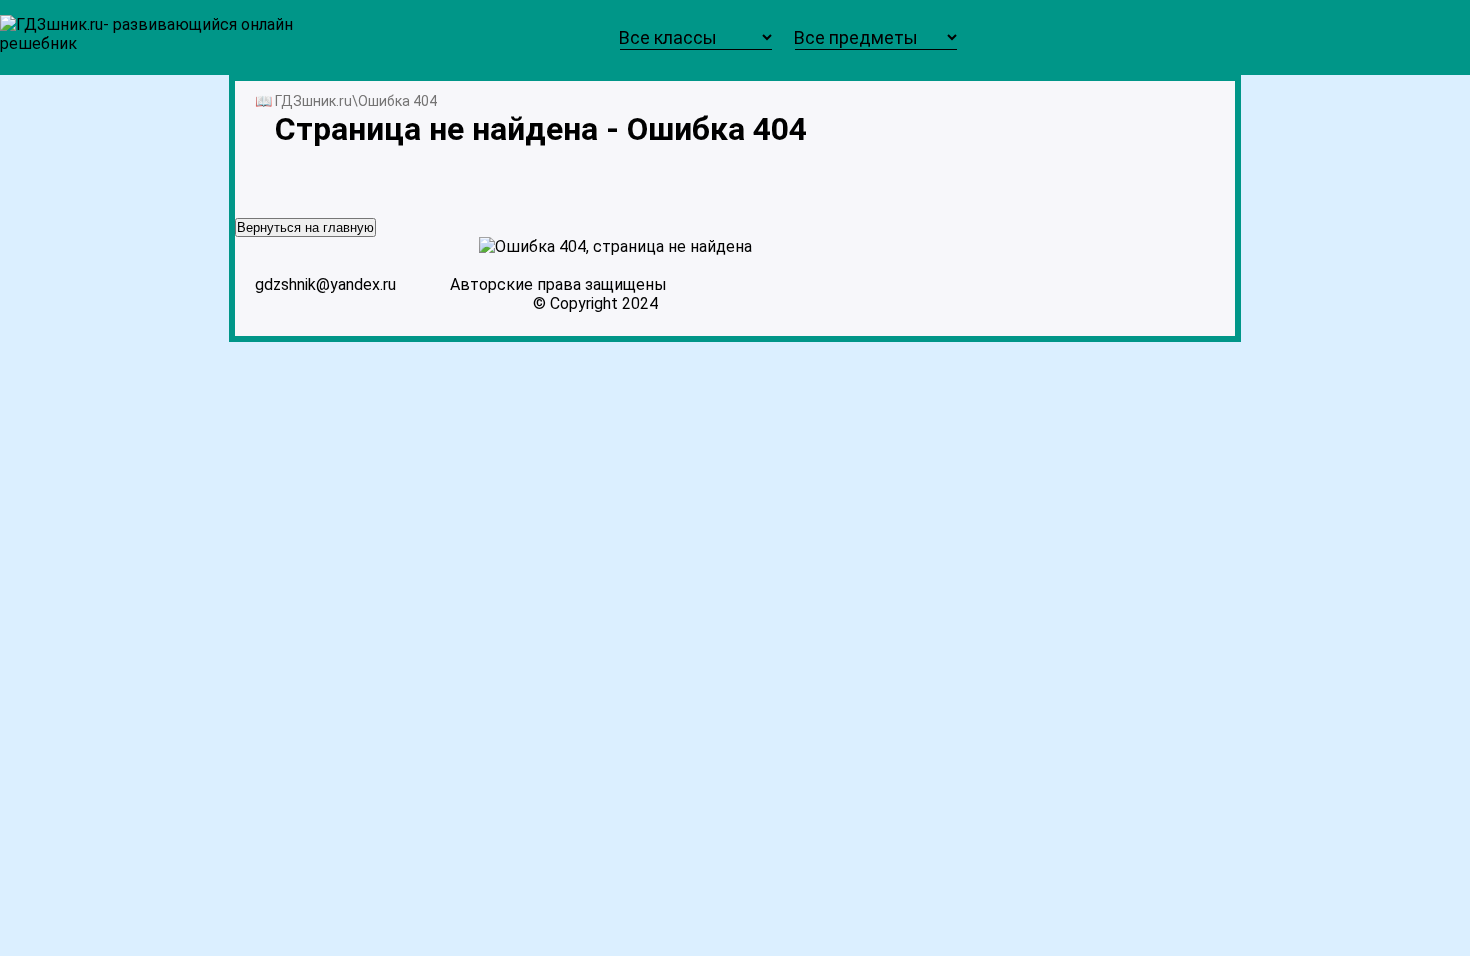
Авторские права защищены (558, 284)
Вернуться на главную (305, 227)
